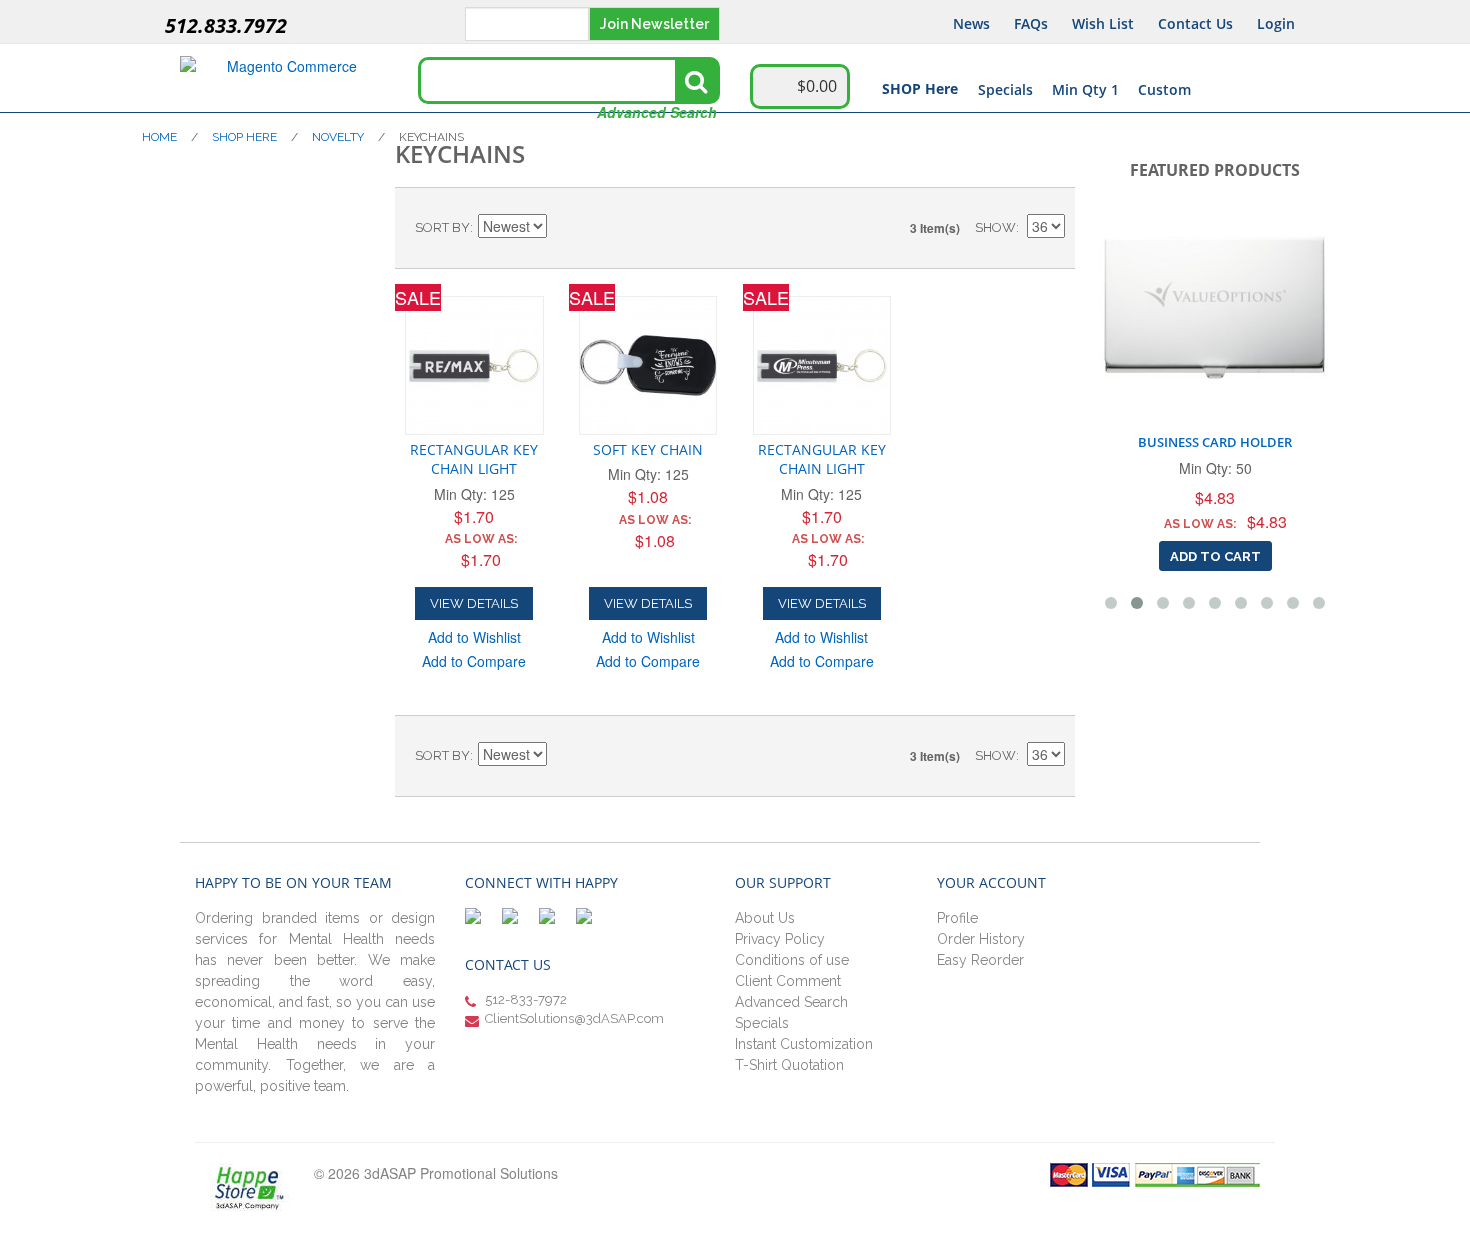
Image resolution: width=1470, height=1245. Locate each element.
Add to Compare (474, 661)
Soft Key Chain (648, 449)
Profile (957, 918)
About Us (765, 918)
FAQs (1031, 23)
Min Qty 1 (1085, 89)
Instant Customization (804, 1044)
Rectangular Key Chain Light (474, 459)
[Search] (696, 81)
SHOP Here (920, 88)
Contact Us (1195, 23)
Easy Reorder (980, 960)
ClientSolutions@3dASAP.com (574, 1018)
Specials (1005, 89)
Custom (1164, 89)
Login (1276, 23)
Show (995, 227)
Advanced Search (657, 112)
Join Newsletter (654, 24)
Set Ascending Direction (565, 228)
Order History (981, 939)
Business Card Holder (1215, 442)
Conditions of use (792, 960)
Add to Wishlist (474, 637)
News (971, 23)
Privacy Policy (780, 939)
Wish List (1103, 23)
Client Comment (788, 981)
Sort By (442, 227)
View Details (474, 603)
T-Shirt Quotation (789, 1065)
